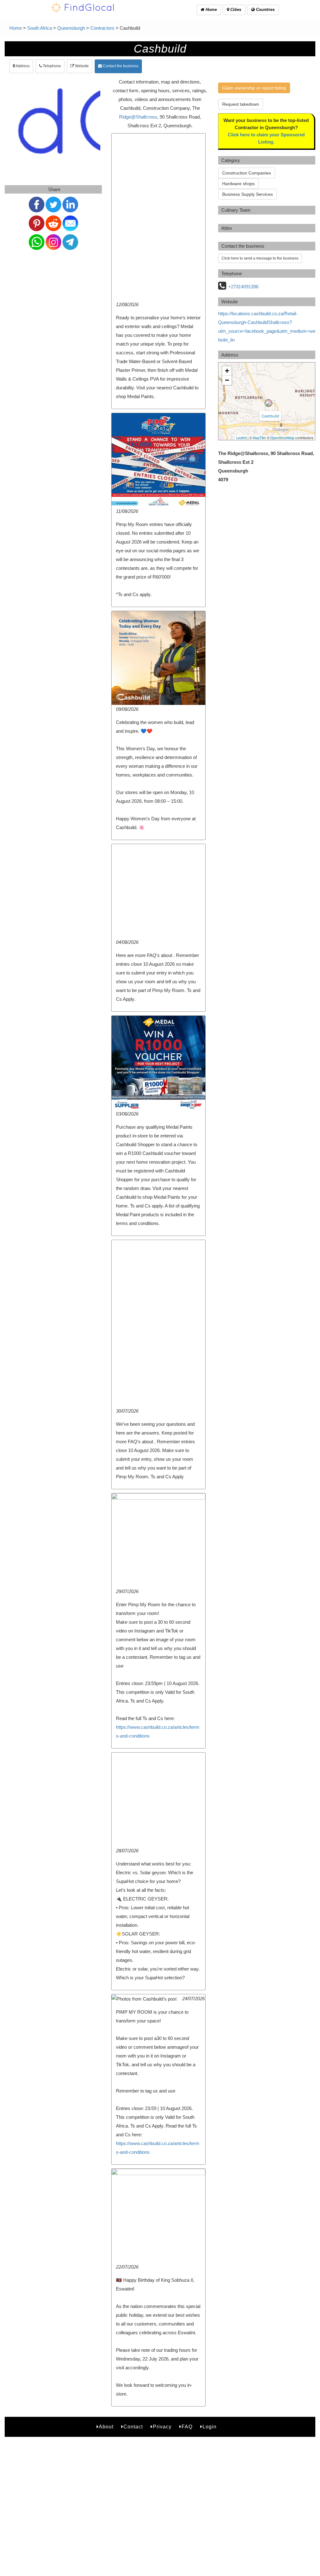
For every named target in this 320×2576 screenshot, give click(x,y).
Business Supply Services (247, 194)
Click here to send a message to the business (260, 258)
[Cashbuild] (268, 403)
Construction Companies (247, 173)
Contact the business (120, 66)
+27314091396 (243, 287)
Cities (235, 10)
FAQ (187, 2427)
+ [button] (227, 371)
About (106, 2427)
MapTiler (259, 438)
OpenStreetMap (282, 438)
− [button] (227, 380)
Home (211, 10)
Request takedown (241, 104)
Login (210, 2427)
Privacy (162, 2427)
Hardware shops (238, 184)
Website (81, 66)
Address (22, 66)
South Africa (40, 28)
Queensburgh (71, 28)
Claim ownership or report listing (254, 88)
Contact (133, 2427)
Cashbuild (270, 416)
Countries (265, 10)
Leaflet (241, 438)
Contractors (102, 28)
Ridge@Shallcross (138, 117)
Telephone (51, 66)
